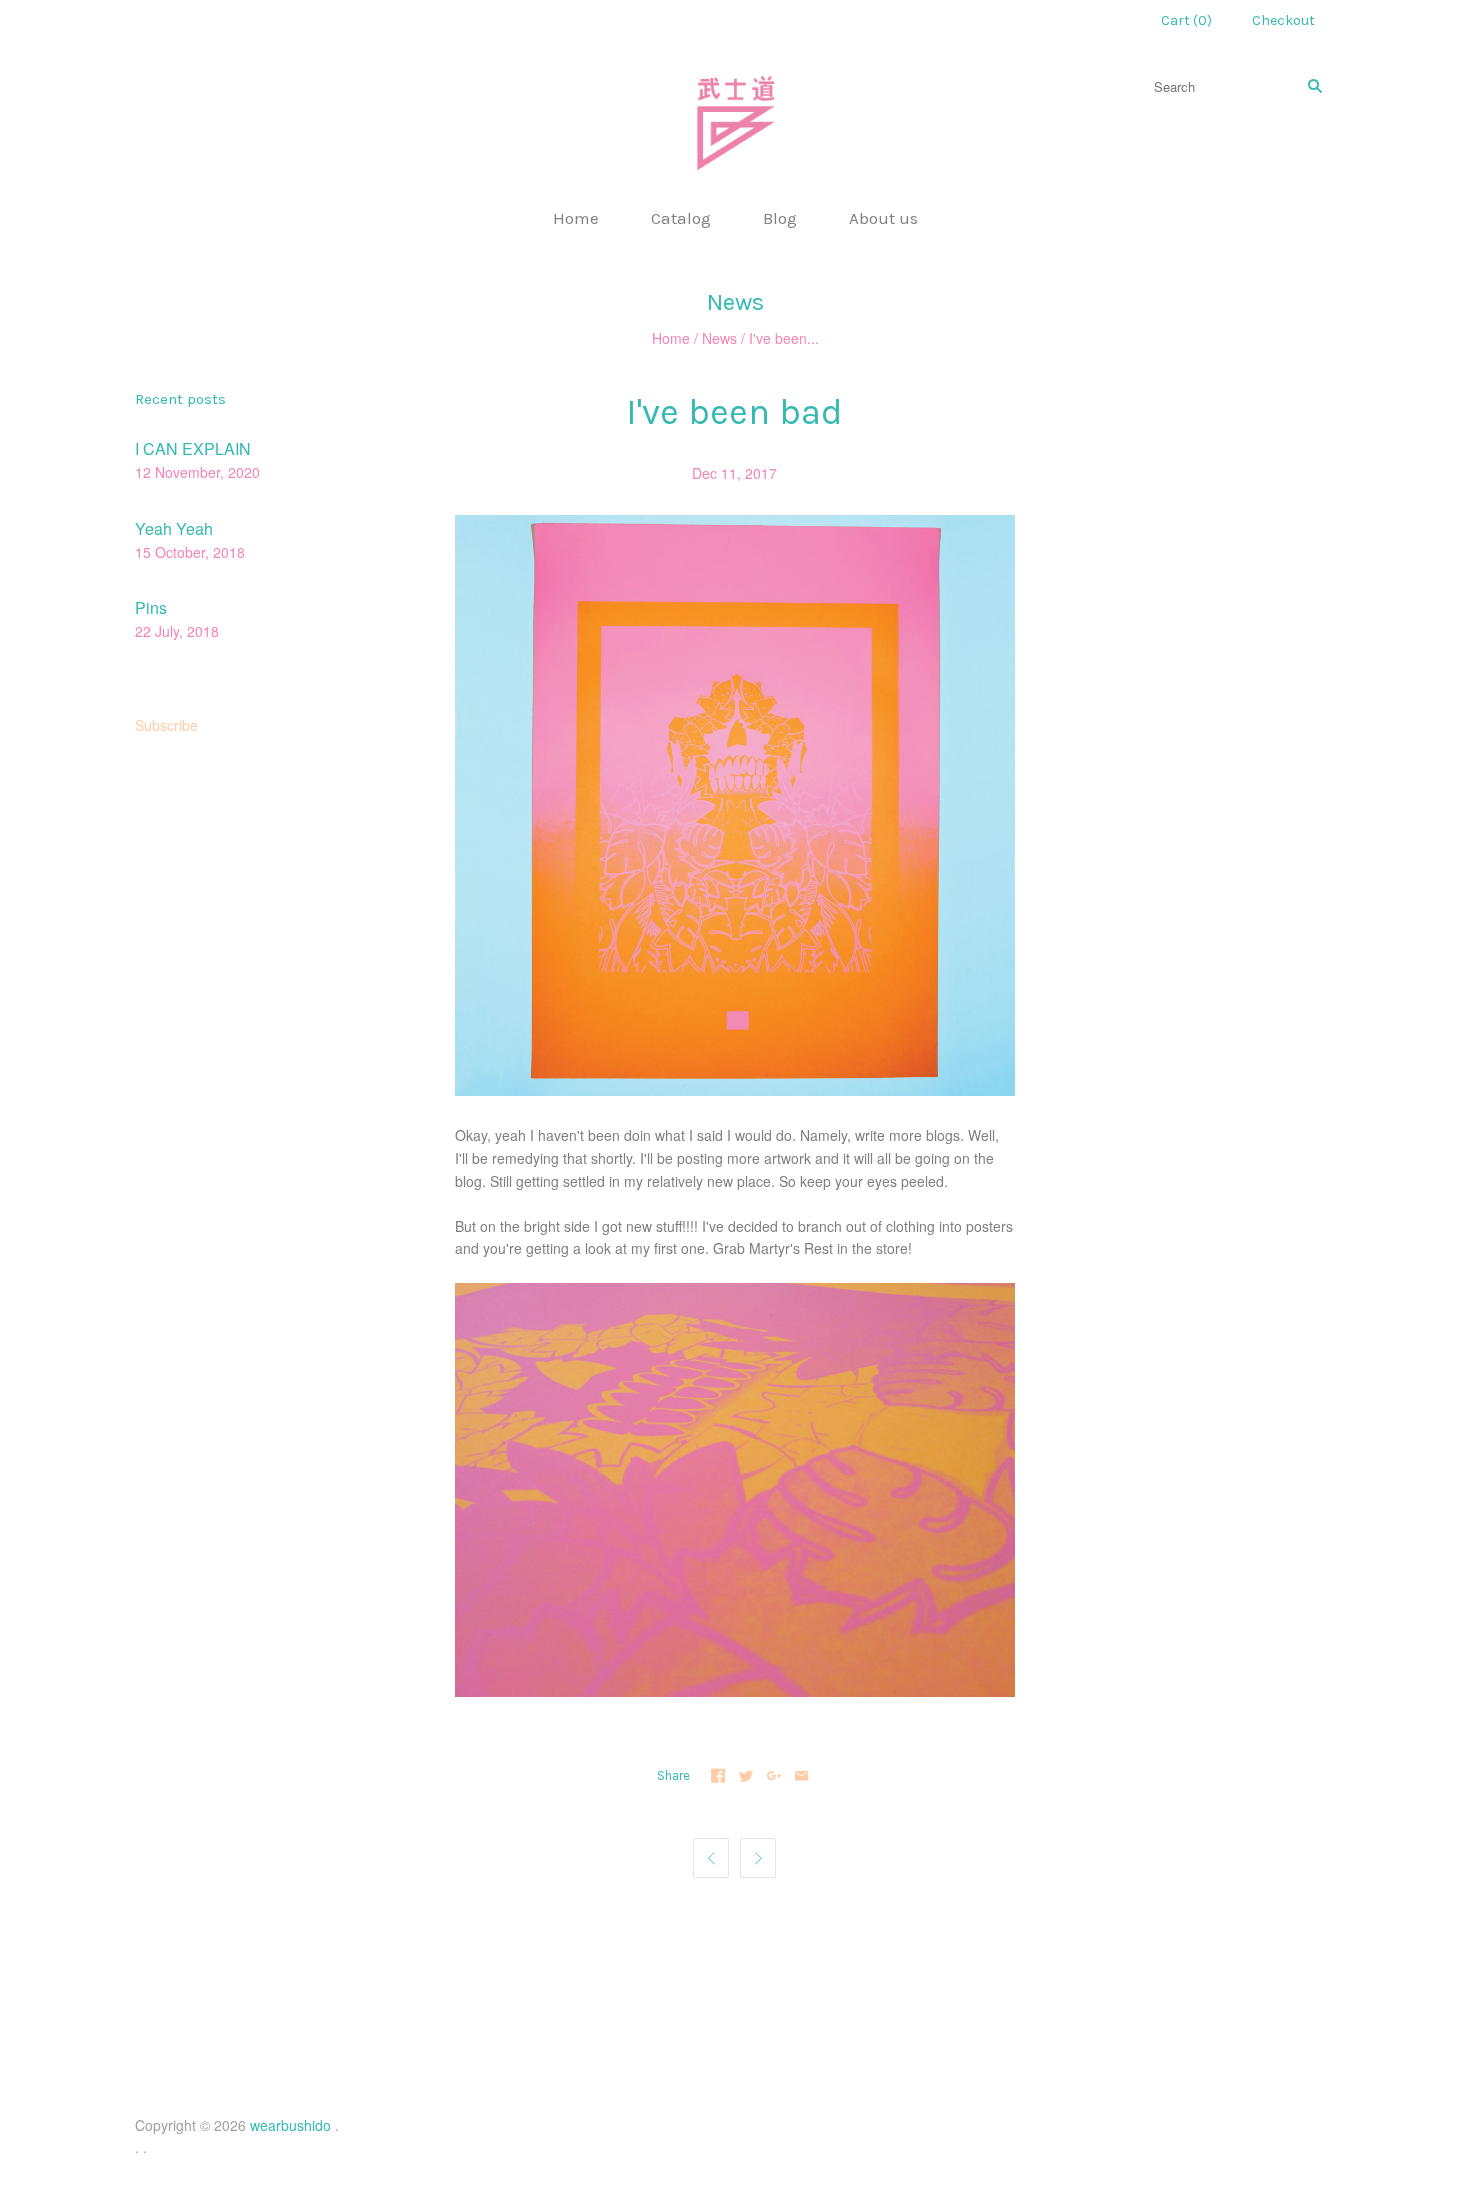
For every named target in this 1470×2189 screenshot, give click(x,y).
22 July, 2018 (177, 631)
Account (1088, 20)
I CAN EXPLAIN (193, 448)
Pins (151, 607)
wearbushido (290, 2125)
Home (576, 218)
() (1186, 20)
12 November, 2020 (197, 472)
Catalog (681, 218)
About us (883, 218)
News (719, 338)
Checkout (1283, 20)
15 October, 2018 (190, 552)
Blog (780, 218)
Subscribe (166, 725)
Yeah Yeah (174, 528)
